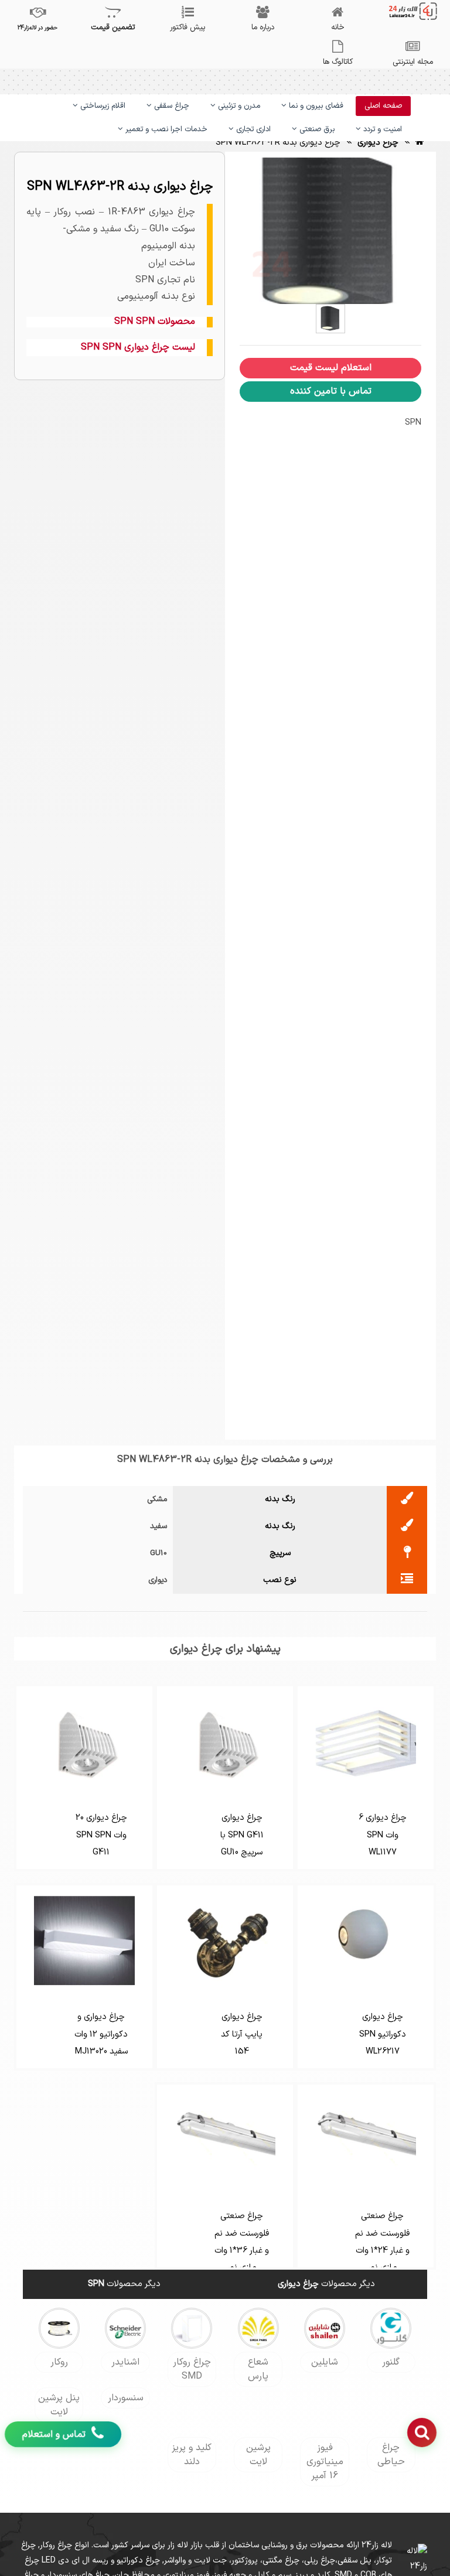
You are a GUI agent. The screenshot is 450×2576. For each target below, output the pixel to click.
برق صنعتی (316, 129)
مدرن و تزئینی (238, 106)
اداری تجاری (252, 129)
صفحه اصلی (383, 106)
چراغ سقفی (171, 106)
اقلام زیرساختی (102, 106)
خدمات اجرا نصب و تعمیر (165, 129)
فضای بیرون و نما (315, 106)
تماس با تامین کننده (331, 391)
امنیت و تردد (381, 129)
